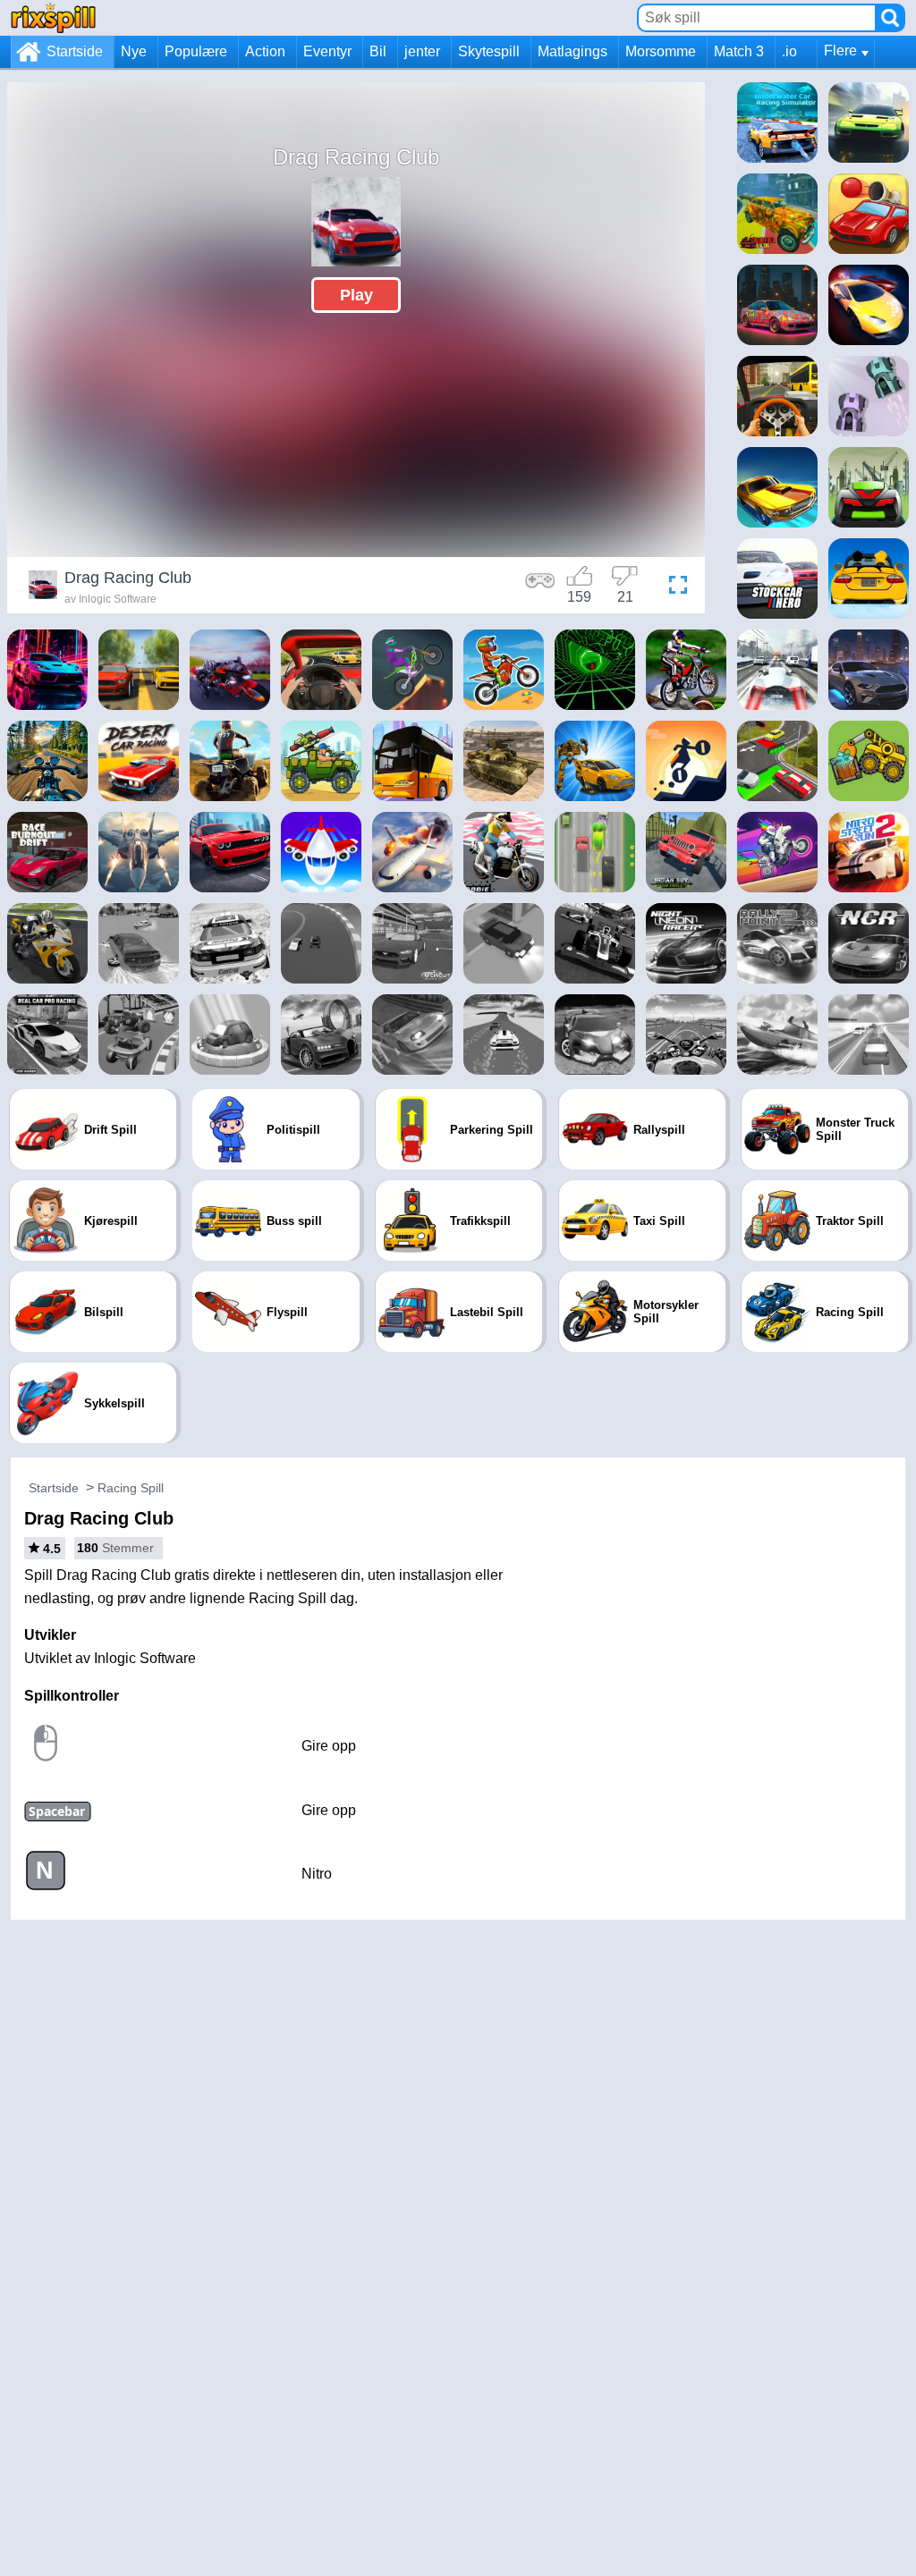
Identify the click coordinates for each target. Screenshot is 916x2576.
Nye (134, 51)
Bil (378, 51)
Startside (75, 51)
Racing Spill (131, 1488)
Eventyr (327, 51)
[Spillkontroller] (540, 587)
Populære (196, 51)
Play (356, 295)
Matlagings (572, 51)
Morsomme (661, 51)
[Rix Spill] (53, 17)
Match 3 (739, 51)
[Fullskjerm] (674, 587)
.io (789, 51)
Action (265, 51)
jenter (422, 51)
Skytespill (489, 51)
